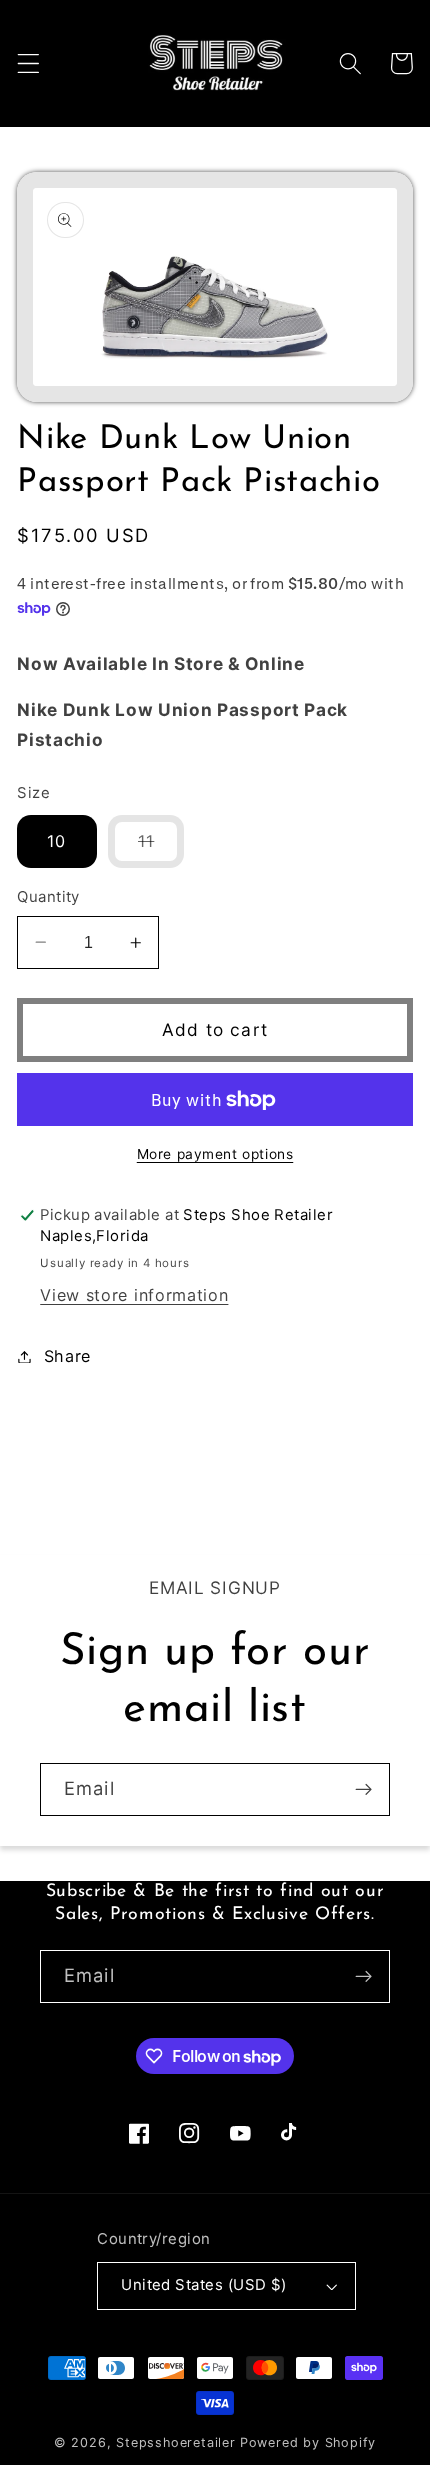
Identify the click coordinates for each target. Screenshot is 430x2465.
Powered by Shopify (308, 2442)
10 (56, 841)
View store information (134, 1295)
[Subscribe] (363, 1790)
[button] (28, 63)
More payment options (215, 1154)
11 (161, 849)
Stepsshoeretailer (176, 2442)
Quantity (48, 897)
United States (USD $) (204, 2285)
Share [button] (67, 1356)
